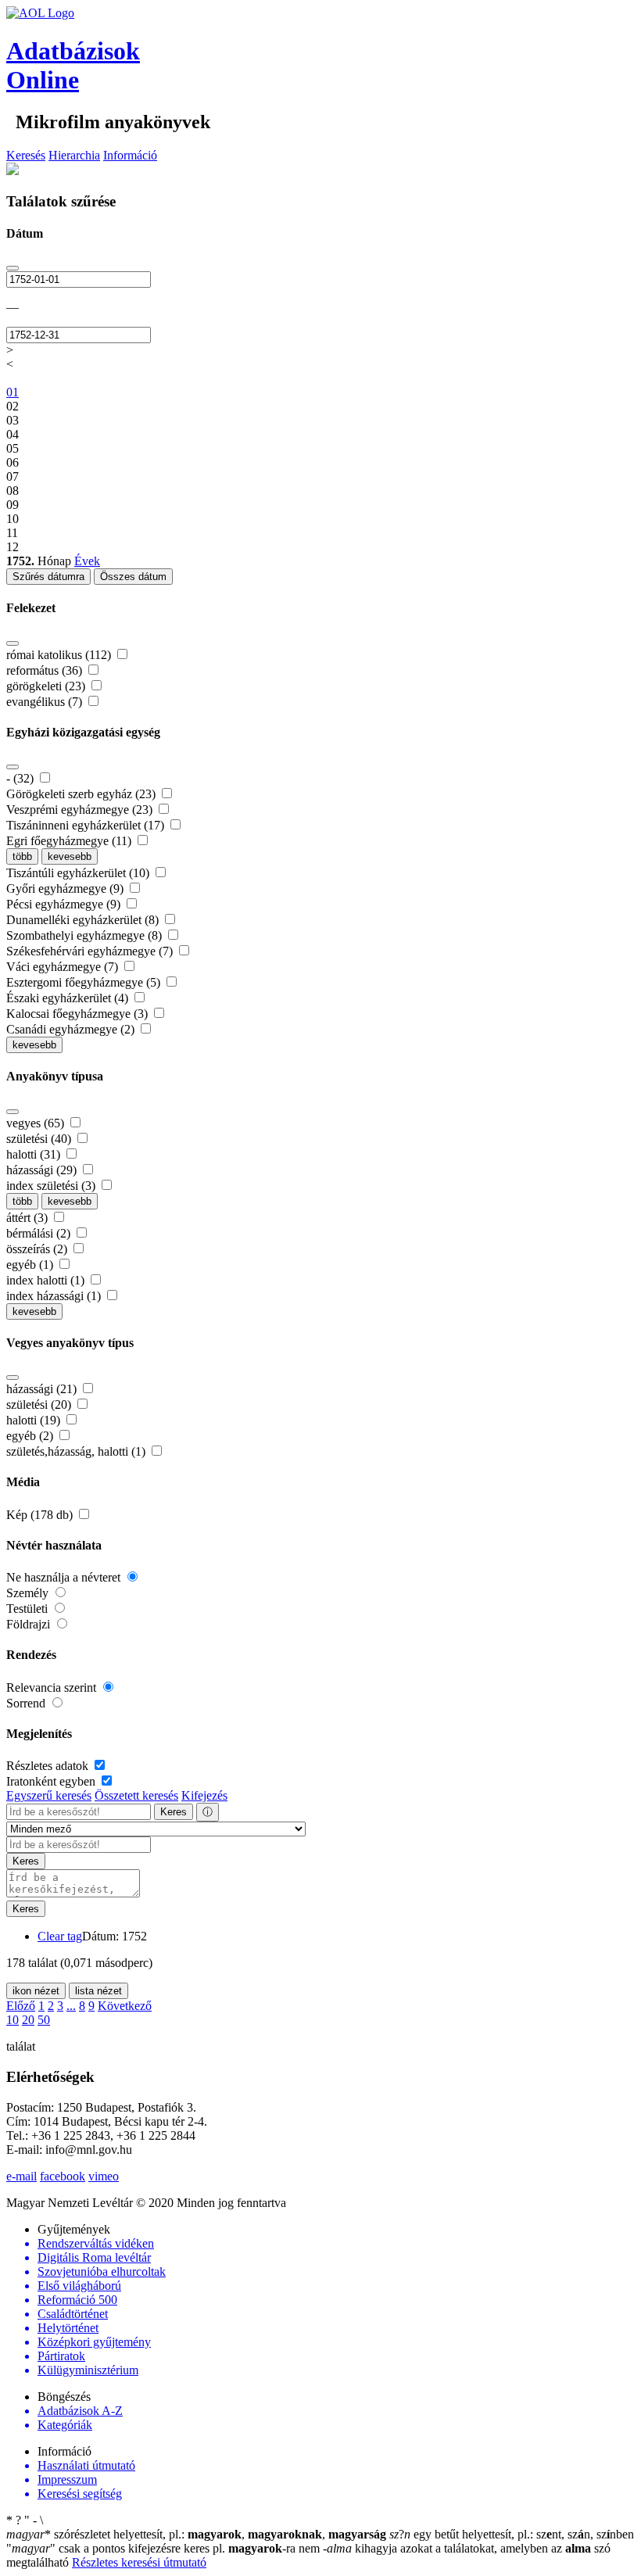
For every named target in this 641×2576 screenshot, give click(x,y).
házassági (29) (43, 1170)
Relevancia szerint (53, 1687)
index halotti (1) (47, 1280)
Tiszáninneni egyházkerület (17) (87, 825)
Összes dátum (133, 577)
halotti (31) (35, 1154)
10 (13, 2020)
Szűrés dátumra (48, 577)
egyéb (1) (31, 1265)
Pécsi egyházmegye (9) (65, 904)
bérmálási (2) (40, 1233)
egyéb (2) (31, 1436)
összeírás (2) (38, 1249)
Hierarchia (74, 155)
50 (44, 2020)
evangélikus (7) (46, 702)
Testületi (29, 1609)
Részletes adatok (49, 1766)
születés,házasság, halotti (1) (77, 1451)
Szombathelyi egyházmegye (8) (86, 935)
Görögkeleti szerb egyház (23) (82, 794)
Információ (130, 155)
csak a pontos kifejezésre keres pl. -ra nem (165, 2548)
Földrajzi (30, 1624)
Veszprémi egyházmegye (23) (81, 810)
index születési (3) (52, 1186)
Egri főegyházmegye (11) (70, 841)
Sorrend (27, 1703)
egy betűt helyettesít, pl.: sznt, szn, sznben (512, 2534)
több (22, 856)
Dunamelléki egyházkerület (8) (84, 920)
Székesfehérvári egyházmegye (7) (91, 951)
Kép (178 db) (41, 1515)
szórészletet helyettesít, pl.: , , (196, 2534)
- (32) (21, 778)
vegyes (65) (37, 1123)
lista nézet (98, 1991)
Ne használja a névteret (65, 1577)
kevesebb (70, 856)
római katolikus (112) (60, 655)
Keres (174, 1812)
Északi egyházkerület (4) (69, 998)
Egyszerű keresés (49, 1795)
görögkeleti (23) (47, 686)
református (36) (46, 670)
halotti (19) (35, 1420)
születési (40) (40, 1139)
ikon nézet (36, 1991)
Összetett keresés (136, 1795)
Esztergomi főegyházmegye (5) (85, 982)
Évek (87, 561)
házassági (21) (43, 1389)
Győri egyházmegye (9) (66, 889)
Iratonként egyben (52, 1781)
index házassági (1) (55, 1296)
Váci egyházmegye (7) (64, 967)
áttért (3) (29, 1218)
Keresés (26, 155)
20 (28, 2020)
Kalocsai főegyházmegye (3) (79, 1014)
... (71, 2006)
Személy (29, 1593)
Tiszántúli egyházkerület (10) (79, 873)
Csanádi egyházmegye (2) (72, 1029)
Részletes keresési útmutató (139, 2562)
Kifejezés (204, 1795)
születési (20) (40, 1404)
